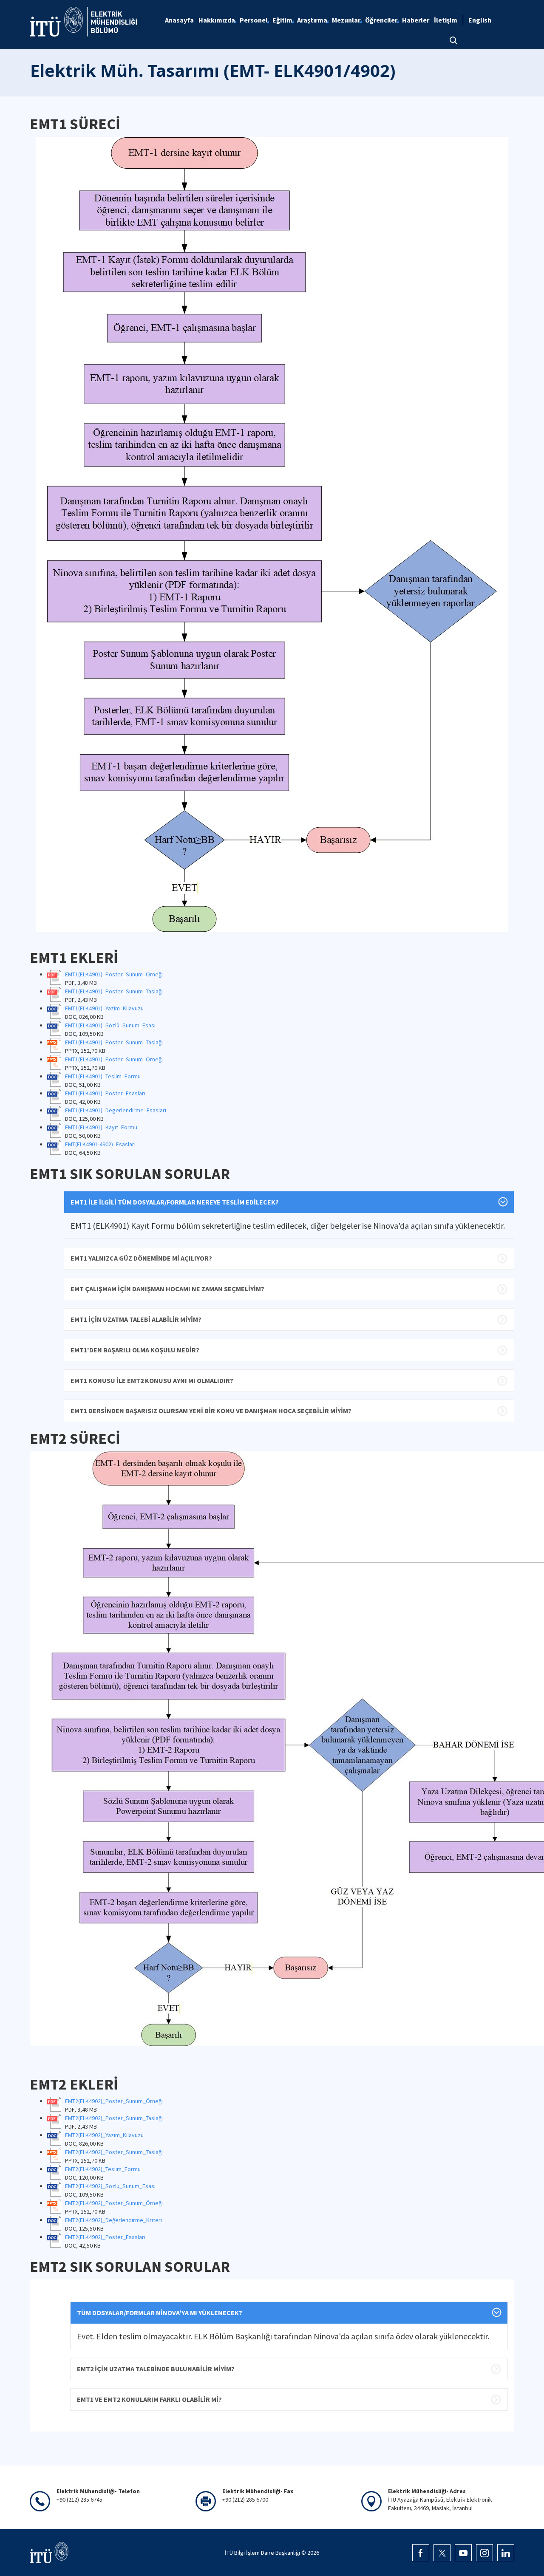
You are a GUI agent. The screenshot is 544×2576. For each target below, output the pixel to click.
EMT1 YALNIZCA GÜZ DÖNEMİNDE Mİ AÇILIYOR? (141, 1258)
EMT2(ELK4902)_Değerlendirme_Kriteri (113, 2220)
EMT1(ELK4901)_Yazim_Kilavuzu (104, 1008)
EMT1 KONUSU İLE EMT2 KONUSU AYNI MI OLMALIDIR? (152, 1380)
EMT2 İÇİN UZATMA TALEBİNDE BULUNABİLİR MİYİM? (156, 2369)
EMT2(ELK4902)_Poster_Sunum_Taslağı (114, 2118)
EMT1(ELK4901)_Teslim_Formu (103, 1076)
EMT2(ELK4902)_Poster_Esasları (105, 2237)
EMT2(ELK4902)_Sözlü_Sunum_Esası (110, 2186)
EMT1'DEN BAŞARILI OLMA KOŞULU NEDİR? (135, 1350)
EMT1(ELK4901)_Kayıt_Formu (101, 1127)
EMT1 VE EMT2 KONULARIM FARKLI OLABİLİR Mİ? (149, 2399)
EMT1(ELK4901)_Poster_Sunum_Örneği (114, 974)
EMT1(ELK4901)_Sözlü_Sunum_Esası (110, 1025)
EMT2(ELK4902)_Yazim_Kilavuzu (104, 2135)
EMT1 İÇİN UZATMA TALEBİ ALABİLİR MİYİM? (136, 1319)
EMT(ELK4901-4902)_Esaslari (100, 1144)
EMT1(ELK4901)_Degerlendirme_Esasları (116, 1110)
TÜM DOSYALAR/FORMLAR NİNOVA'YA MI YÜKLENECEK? (160, 2313)
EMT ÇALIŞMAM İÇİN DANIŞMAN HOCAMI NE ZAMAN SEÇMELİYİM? (167, 1289)
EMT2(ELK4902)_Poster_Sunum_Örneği (114, 2101)
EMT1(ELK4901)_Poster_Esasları (105, 1093)
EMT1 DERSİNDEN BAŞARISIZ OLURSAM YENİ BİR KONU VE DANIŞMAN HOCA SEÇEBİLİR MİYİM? (211, 1411)
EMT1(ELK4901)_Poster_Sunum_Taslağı (114, 991)
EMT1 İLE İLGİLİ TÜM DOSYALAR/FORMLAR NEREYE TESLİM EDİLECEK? (175, 1202)
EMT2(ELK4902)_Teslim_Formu (103, 2169)
